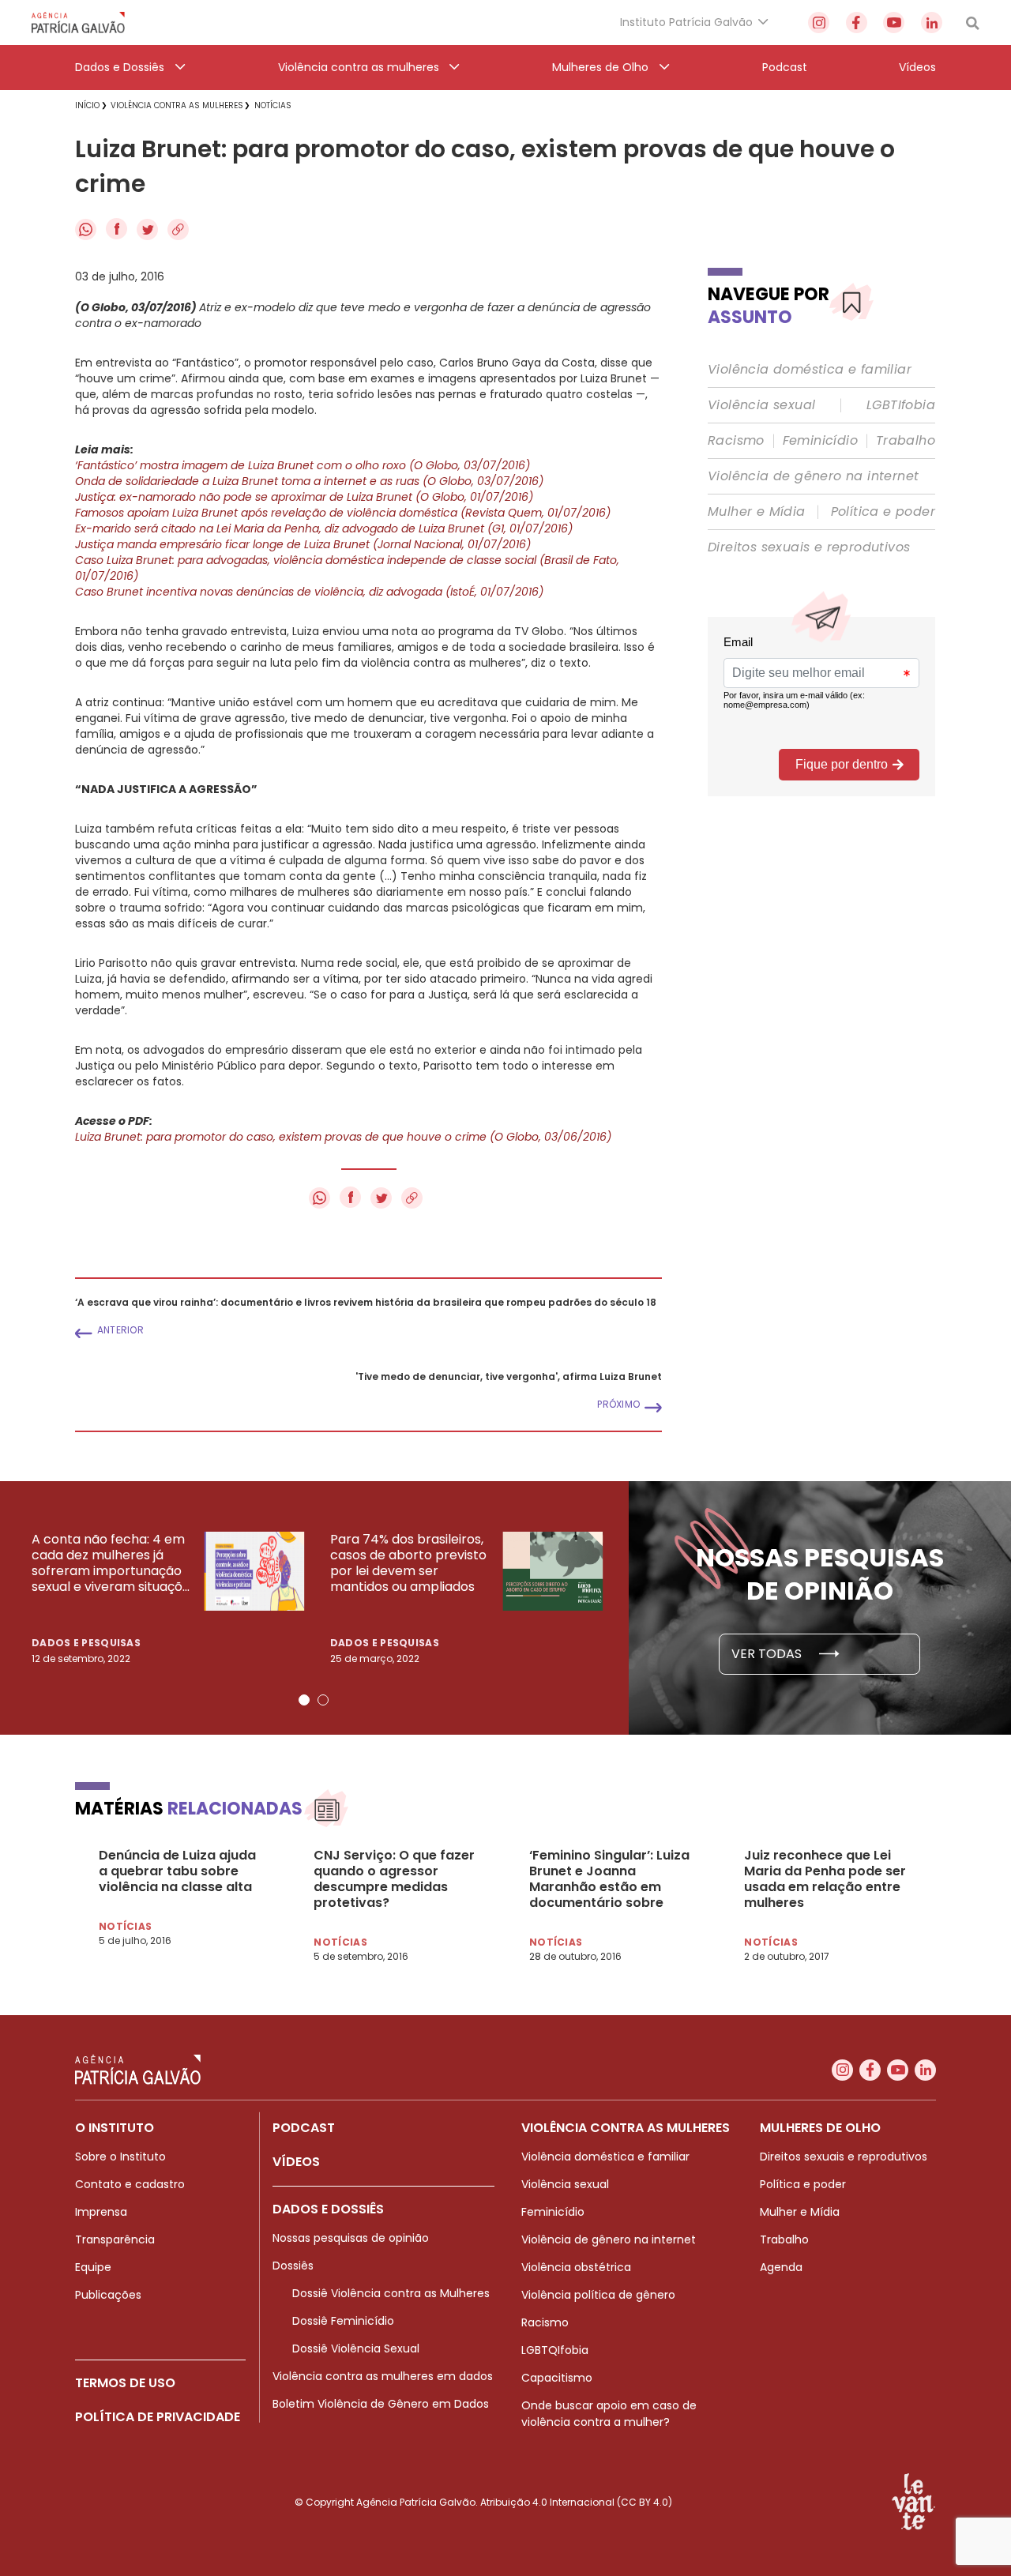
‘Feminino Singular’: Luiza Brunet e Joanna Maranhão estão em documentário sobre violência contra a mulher (613, 1879)
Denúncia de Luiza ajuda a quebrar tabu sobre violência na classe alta (177, 1871)
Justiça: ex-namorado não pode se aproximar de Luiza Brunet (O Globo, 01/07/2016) (304, 497)
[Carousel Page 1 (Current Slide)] (304, 1700)
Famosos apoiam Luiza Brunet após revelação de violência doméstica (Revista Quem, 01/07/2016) (343, 513)
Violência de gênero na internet (813, 476)
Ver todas (768, 1654)
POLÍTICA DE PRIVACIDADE (158, 2417)
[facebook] (857, 23)
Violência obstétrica (576, 2267)
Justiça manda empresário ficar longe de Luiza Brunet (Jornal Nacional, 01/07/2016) (303, 544)
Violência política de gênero (598, 2295)
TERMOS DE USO (125, 2383)
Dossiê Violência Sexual (356, 2348)
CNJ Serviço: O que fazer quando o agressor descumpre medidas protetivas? (394, 1879)
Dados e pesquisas (86, 1643)
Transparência (115, 2239)
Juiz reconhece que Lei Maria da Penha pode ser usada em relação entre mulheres (825, 1879)
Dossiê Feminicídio (343, 2321)
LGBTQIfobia (555, 2350)
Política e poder (883, 512)
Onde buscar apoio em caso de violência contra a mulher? (609, 2414)
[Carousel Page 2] (323, 1700)
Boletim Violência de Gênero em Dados (381, 2404)
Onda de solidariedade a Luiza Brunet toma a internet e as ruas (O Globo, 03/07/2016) (309, 481)
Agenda (781, 2267)
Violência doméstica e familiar (810, 370)
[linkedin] (932, 23)
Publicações (108, 2295)
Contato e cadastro (130, 2184)
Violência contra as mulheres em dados (383, 2376)
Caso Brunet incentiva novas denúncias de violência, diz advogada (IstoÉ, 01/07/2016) (309, 592)
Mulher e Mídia (757, 512)
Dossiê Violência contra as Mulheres (391, 2293)
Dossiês (293, 2266)
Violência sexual (761, 405)
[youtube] (894, 23)
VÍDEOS (296, 2162)
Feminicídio (820, 441)
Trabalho (906, 441)
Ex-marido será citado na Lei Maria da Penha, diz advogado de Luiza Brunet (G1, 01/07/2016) (324, 528)
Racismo (736, 441)
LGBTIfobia (901, 405)
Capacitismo (557, 2378)
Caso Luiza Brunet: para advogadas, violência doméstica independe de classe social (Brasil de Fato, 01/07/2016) (347, 568)
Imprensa (101, 2212)
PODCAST (304, 2128)
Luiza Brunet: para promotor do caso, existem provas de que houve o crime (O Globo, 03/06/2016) (343, 1137)
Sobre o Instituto (120, 2157)
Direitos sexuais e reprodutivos (809, 547)
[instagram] (819, 23)
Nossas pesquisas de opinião (351, 2238)
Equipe (93, 2267)
